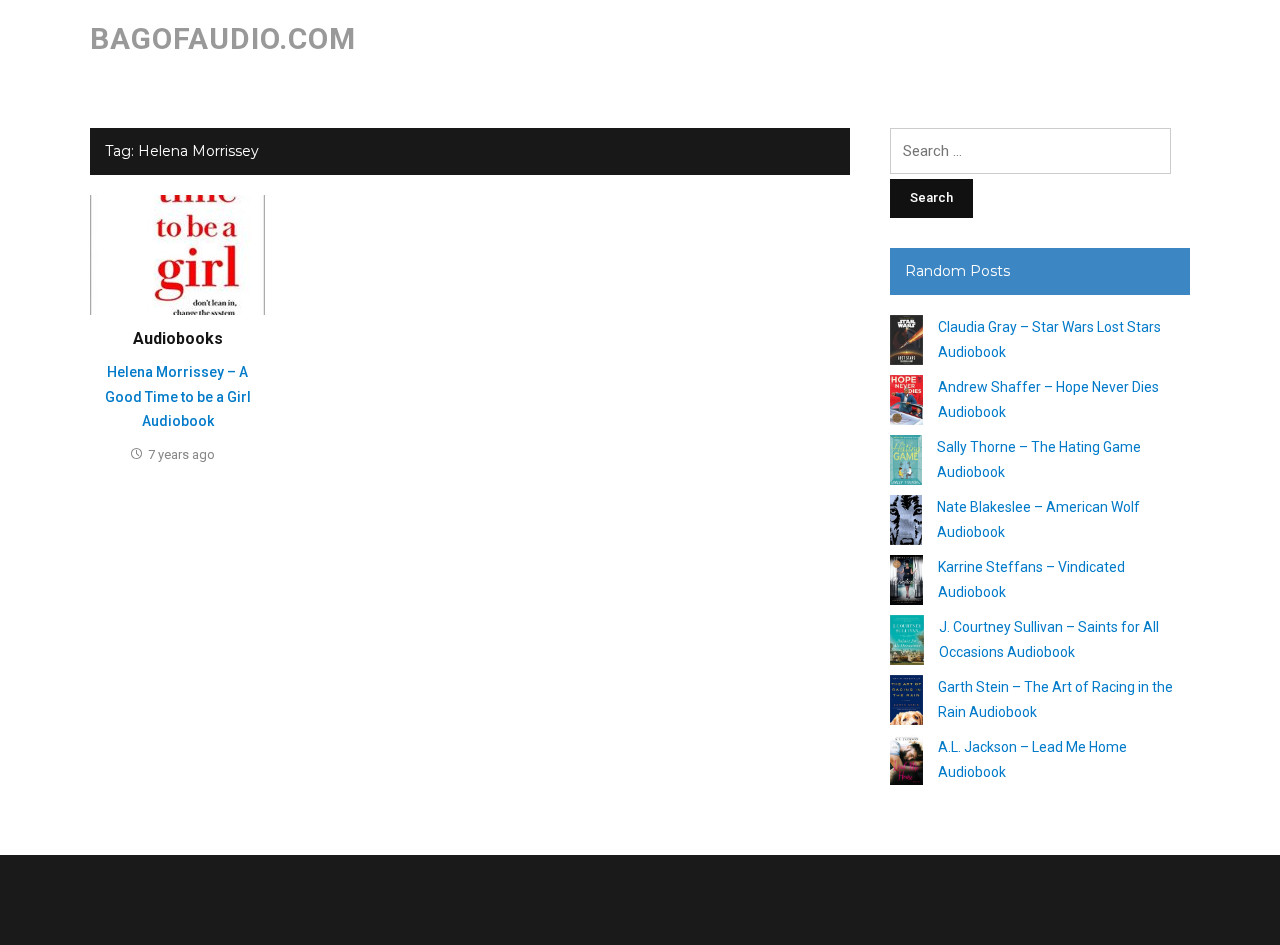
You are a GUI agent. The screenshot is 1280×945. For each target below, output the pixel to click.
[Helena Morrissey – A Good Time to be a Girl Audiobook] (177, 254)
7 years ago (181, 454)
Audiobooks (178, 338)
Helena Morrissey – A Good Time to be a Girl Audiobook (178, 396)
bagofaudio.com (223, 38)
